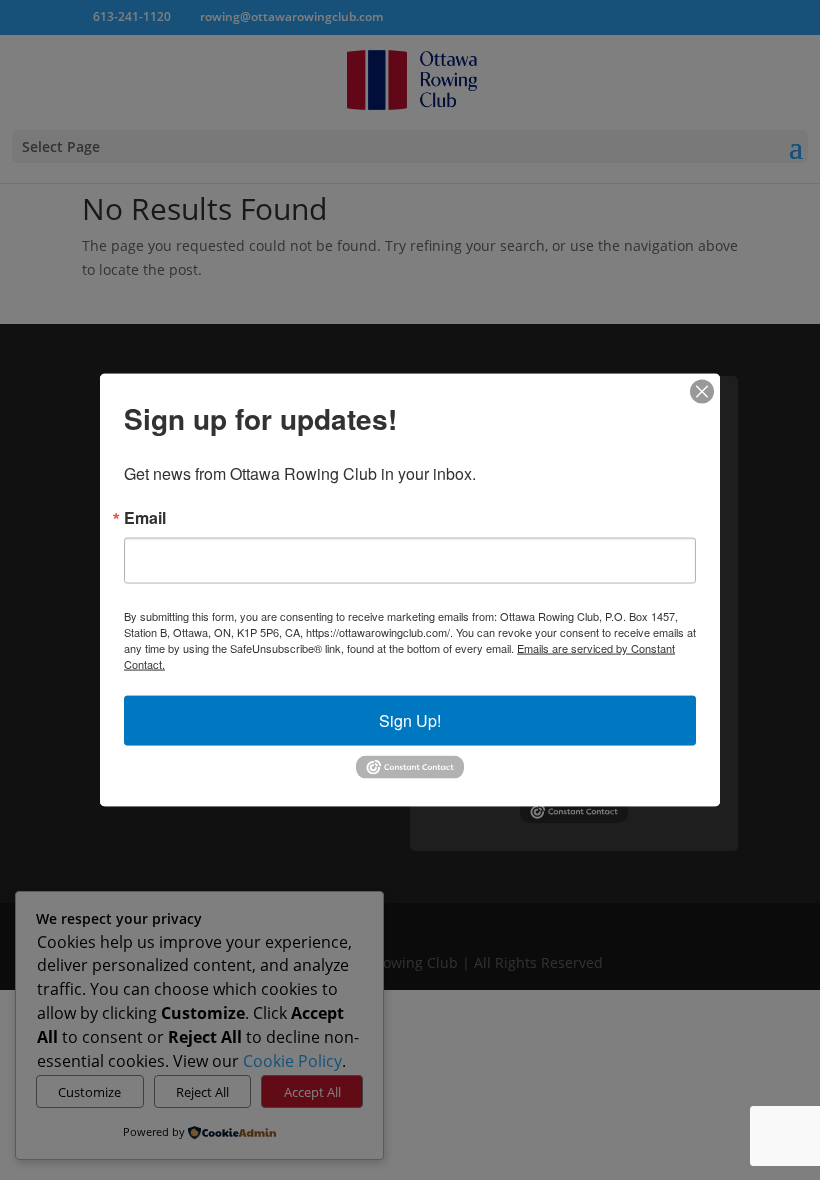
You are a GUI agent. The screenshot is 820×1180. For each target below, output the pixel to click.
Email (145, 518)
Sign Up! (410, 720)
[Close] (702, 392)
